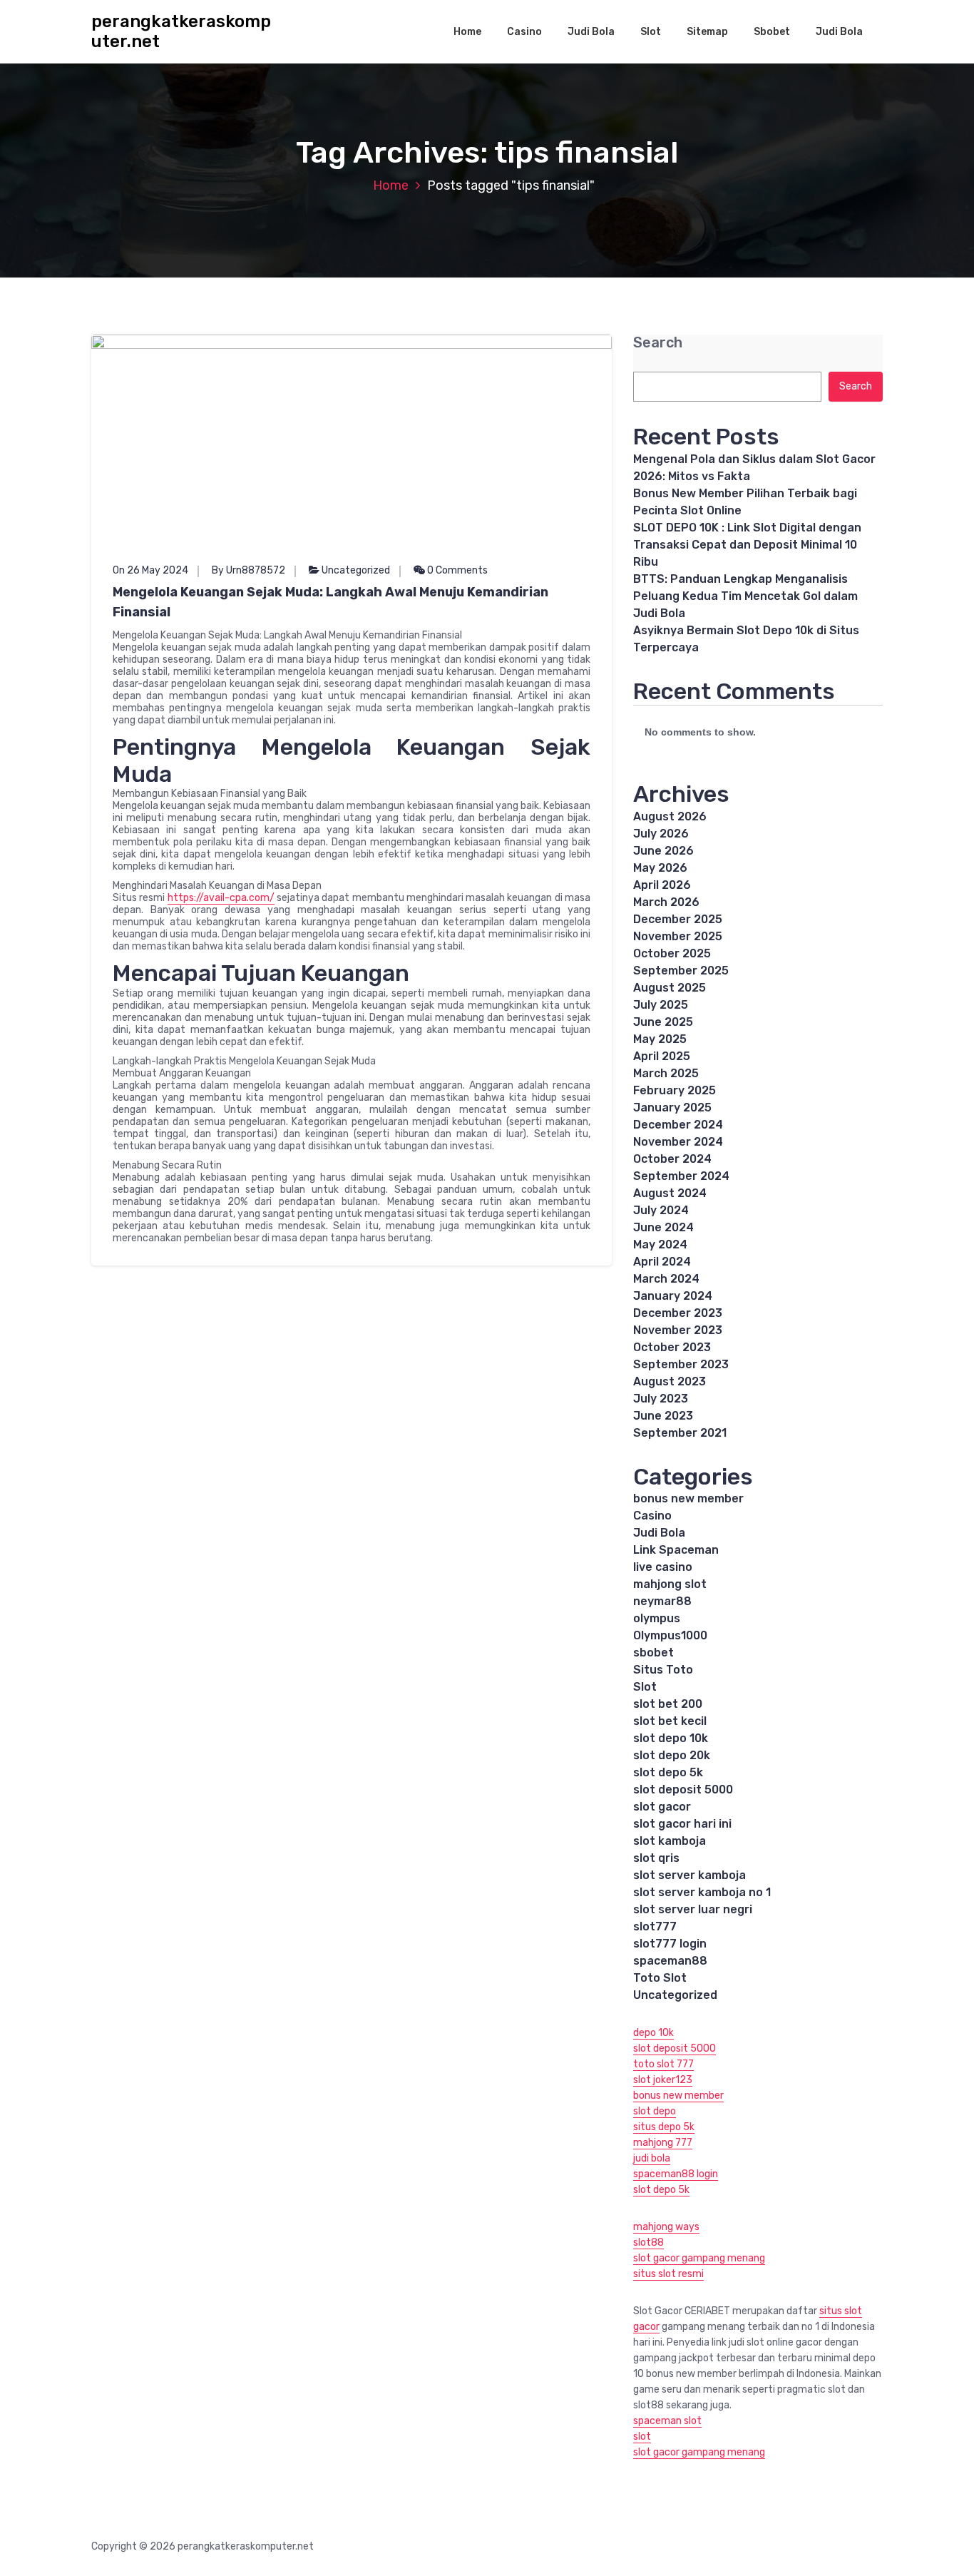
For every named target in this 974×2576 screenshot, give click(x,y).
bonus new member (688, 1498)
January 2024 (673, 1296)
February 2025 (675, 1090)
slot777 (655, 1926)
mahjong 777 (663, 2143)
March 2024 (666, 1279)
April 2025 (662, 1056)
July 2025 (661, 1005)
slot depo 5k (668, 1772)
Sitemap (707, 32)
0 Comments (456, 570)
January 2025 (672, 1108)
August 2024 (670, 1193)
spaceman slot (667, 2421)
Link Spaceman (676, 1550)
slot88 (649, 2242)
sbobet (653, 1653)
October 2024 (672, 1159)
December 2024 (678, 1125)
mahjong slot (670, 1584)
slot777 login (670, 1944)
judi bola (652, 2158)
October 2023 (672, 1347)
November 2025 (678, 936)
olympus (657, 1618)
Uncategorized (356, 570)
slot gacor (662, 1807)
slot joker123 (663, 2080)
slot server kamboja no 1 (702, 1892)
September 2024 (681, 1176)
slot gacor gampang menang (699, 2258)
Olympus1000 (670, 1635)
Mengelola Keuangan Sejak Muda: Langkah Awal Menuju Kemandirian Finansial (330, 602)
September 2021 (680, 1433)
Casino (524, 32)
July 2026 (661, 834)
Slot (651, 32)
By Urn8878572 (248, 570)
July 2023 (661, 1399)
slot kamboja (670, 1841)
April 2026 (662, 885)
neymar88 (662, 1601)
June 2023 (663, 1416)
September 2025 (681, 971)
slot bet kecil (670, 1721)
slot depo (655, 2111)
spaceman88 (670, 1961)
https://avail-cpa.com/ (221, 898)
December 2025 (678, 919)
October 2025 (672, 953)
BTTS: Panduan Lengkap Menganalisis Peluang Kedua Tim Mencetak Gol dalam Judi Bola (745, 596)
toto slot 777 (663, 2064)
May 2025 (660, 1039)
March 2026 (666, 902)
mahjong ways (666, 2227)
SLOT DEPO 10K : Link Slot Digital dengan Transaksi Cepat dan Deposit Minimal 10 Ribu (747, 545)
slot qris (656, 1858)
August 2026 (670, 816)
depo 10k (653, 2033)
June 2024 (663, 1227)
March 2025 (666, 1073)
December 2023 (678, 1313)
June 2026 (663, 851)
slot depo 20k (672, 1755)
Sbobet (772, 32)
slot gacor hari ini (682, 1824)
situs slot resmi (668, 2274)
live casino (663, 1567)
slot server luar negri (693, 1909)
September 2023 (681, 1364)
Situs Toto (663, 1670)
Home (467, 32)
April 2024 (662, 1262)
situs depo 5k (664, 2127)
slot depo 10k (671, 1738)
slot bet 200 (668, 1704)
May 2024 (660, 1244)
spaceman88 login (676, 2174)
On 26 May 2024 (150, 570)
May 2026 (660, 868)
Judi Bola (591, 32)
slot (642, 2437)
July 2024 (661, 1210)
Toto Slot (660, 1978)
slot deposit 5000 (683, 1790)
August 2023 (670, 1381)
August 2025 (670, 988)
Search (658, 343)
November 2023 (678, 1330)
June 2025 (663, 1022)
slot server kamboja (690, 1875)
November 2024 (678, 1142)
